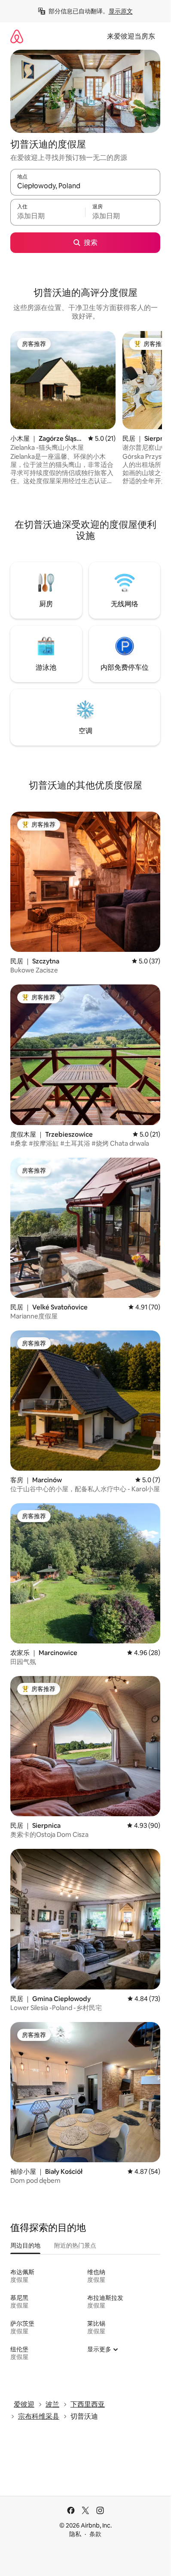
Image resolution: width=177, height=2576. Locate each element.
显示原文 (121, 11)
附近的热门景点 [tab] (75, 2245)
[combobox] (85, 186)
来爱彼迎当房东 (131, 36)
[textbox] (48, 216)
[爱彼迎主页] (17, 36)
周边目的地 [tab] (25, 2245)
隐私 (75, 2534)
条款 (95, 2534)
